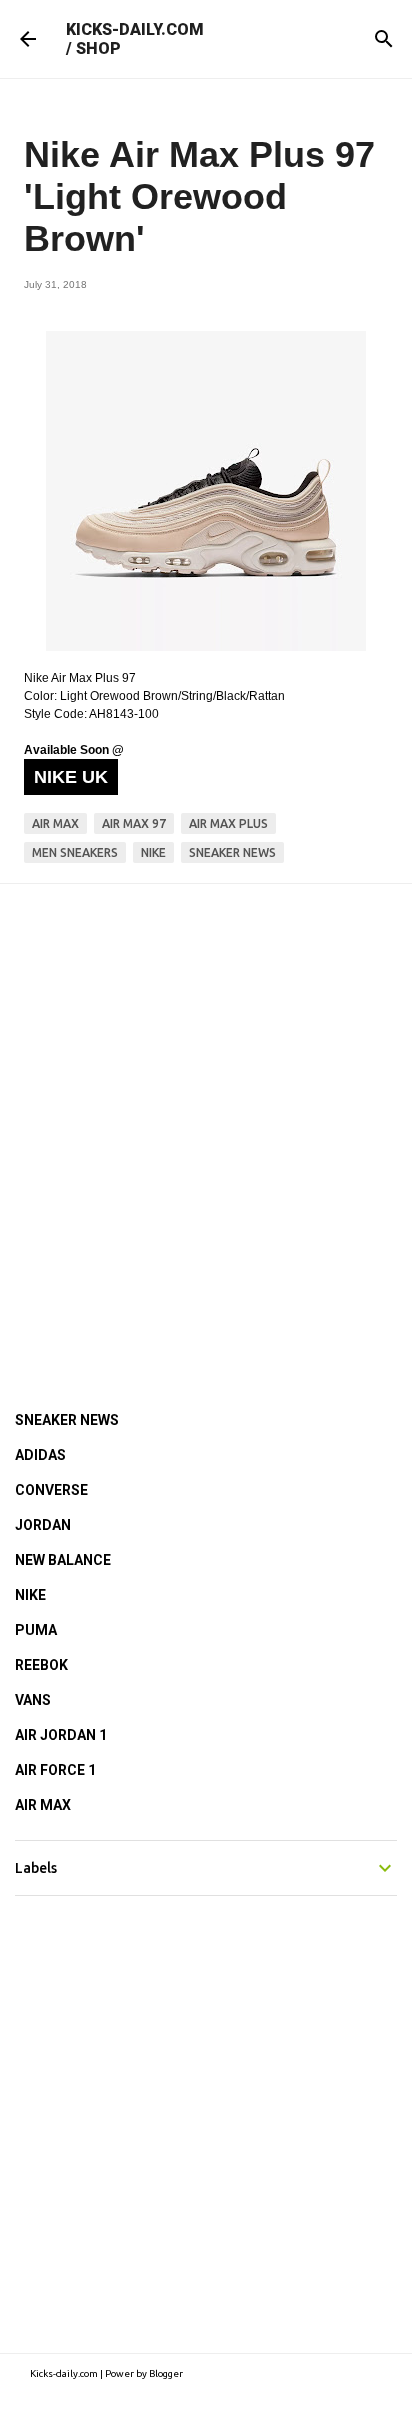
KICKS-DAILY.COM (135, 29)
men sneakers (75, 852)
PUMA (36, 1630)
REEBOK (41, 1665)
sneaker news (232, 852)
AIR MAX (43, 1805)
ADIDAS (40, 1455)
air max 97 (134, 823)
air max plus (228, 823)
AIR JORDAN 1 (61, 1735)
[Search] (384, 39)
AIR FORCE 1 (55, 1770)
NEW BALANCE (63, 1560)
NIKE (30, 1595)
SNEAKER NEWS (67, 1420)
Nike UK (71, 777)
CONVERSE (51, 1490)
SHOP (98, 48)
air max (55, 823)
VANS (33, 1700)
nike (153, 852)
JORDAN (43, 1525)
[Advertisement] (206, 1120)
